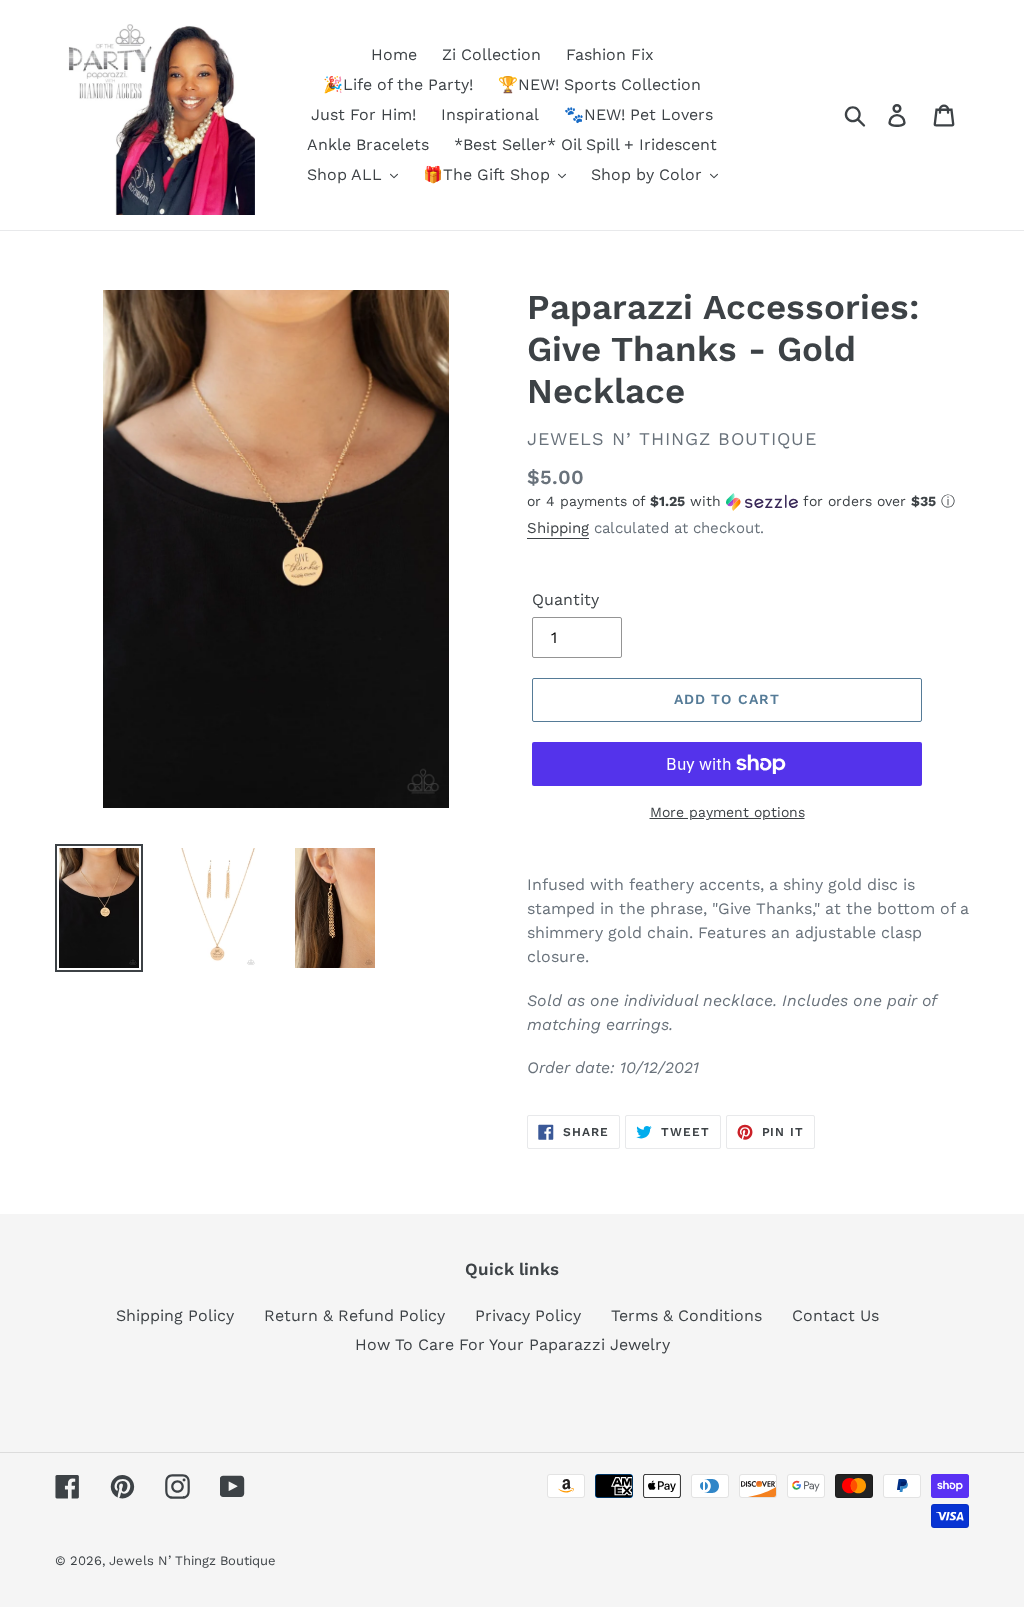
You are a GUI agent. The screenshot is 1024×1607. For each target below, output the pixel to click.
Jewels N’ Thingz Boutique (192, 1560)
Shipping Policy (175, 1315)
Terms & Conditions (686, 1315)
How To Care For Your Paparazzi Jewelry (512, 1344)
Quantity (565, 599)
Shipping (558, 528)
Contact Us (835, 1315)
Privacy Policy (528, 1315)
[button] (748, 501)
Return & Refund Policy (354, 1315)
